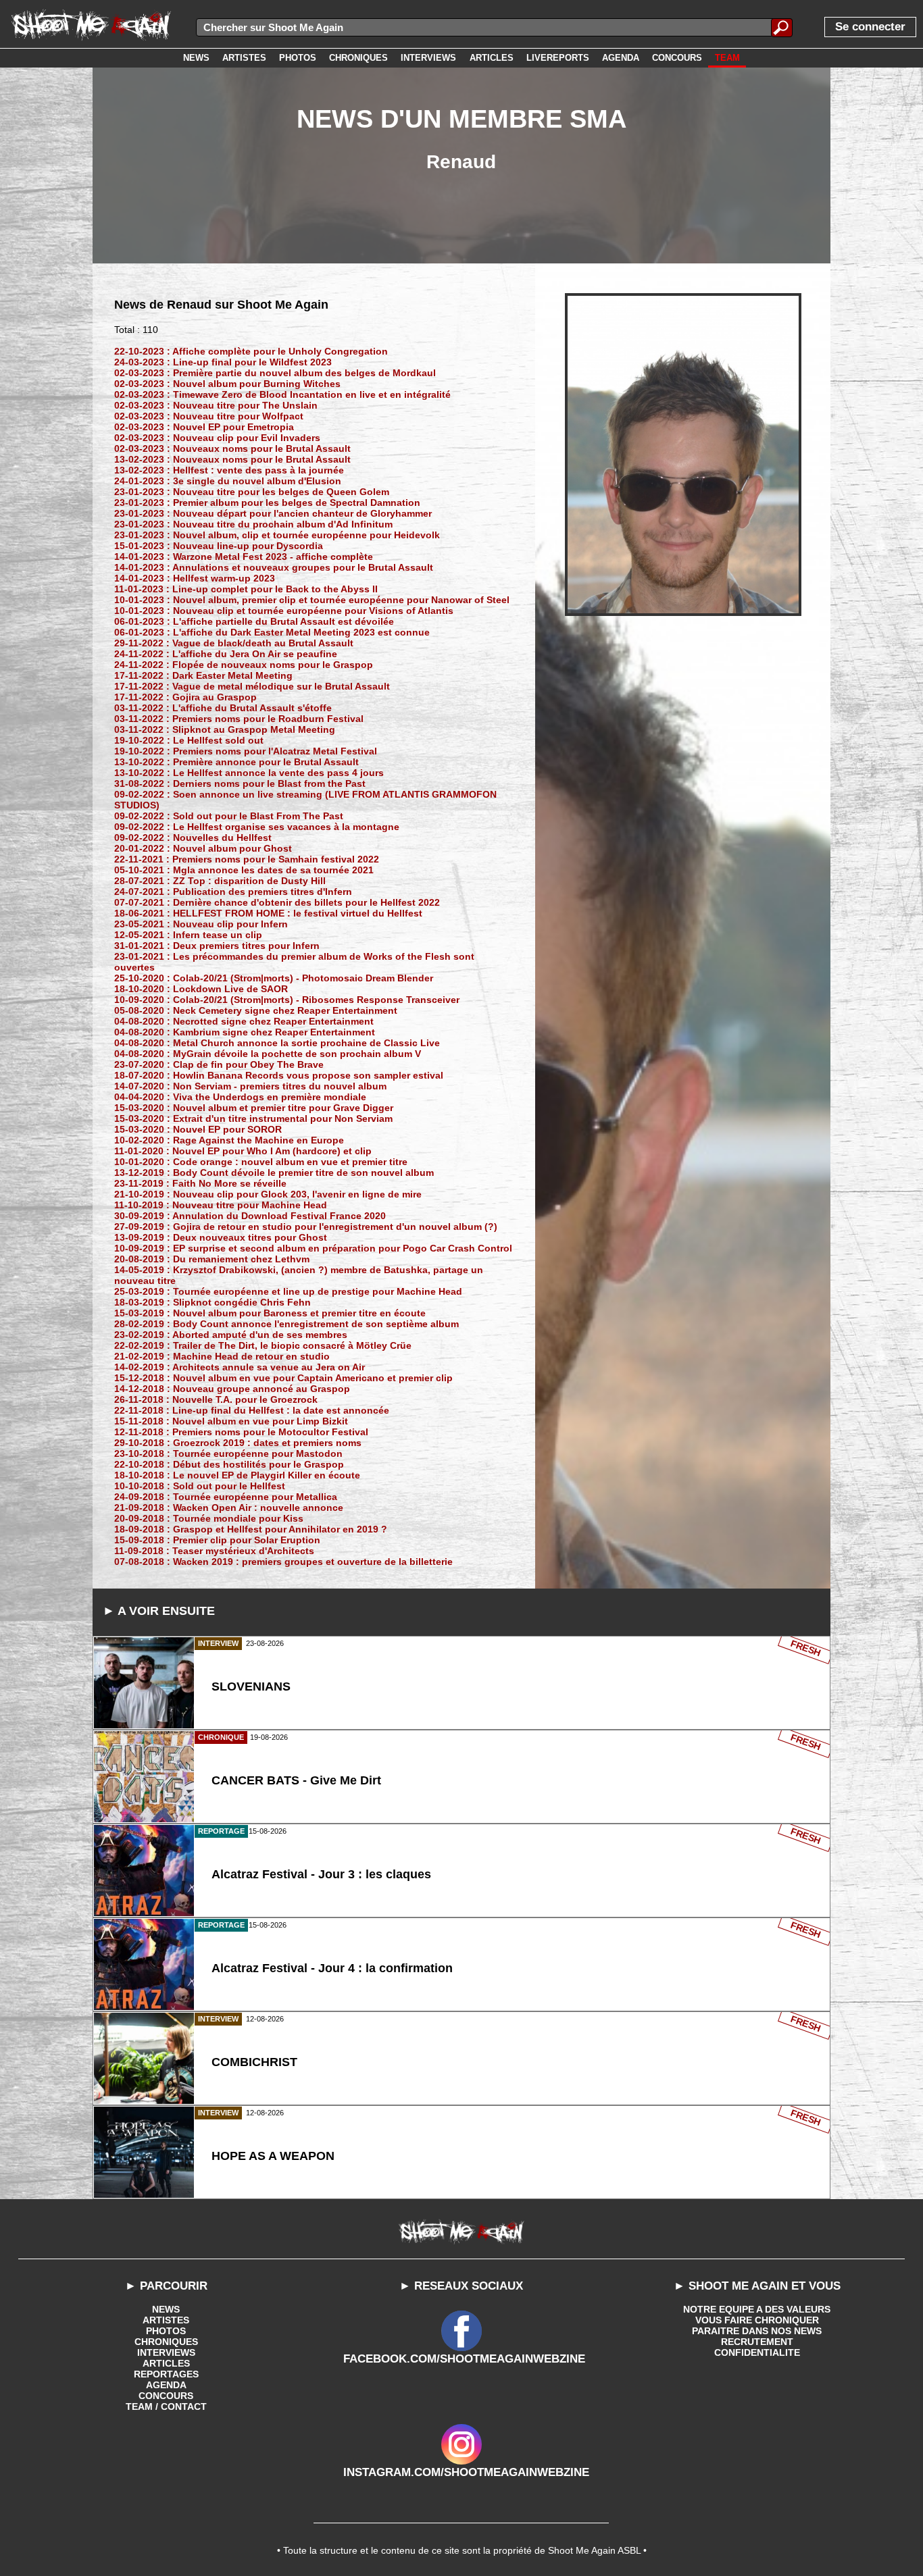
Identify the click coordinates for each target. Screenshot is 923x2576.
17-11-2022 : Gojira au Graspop (185, 697)
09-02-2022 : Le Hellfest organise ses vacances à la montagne (257, 827)
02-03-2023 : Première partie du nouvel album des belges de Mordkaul (275, 373)
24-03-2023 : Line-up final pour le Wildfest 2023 (223, 362)
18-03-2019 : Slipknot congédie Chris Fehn (213, 1302)
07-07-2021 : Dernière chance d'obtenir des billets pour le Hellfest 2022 (277, 902)
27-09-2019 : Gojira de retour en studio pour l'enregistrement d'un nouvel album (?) (306, 1227)
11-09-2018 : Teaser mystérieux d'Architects (214, 1551)
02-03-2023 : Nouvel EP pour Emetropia (204, 427)
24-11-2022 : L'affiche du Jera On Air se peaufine (226, 654)
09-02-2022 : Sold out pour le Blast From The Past (229, 816)
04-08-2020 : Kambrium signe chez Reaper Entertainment (245, 1032)
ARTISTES (166, 2320)
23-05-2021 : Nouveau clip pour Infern (201, 924)
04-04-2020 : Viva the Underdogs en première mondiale (240, 1097)
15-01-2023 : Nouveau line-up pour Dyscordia (219, 546)
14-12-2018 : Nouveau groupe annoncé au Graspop (232, 1389)
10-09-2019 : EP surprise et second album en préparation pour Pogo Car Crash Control (313, 1248)
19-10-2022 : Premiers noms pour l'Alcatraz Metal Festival (246, 751)
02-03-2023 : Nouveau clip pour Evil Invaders (217, 438)
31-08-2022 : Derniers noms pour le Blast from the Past (240, 783)
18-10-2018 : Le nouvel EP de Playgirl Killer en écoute (237, 1475)
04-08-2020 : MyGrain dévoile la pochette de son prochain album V (268, 1054)
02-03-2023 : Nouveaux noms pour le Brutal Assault (232, 448)
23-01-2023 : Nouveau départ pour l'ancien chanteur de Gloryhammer (273, 513)
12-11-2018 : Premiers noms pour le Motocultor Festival (241, 1432)
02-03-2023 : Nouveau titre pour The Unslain (216, 405)
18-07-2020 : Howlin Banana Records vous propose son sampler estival (279, 1075)
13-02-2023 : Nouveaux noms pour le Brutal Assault (232, 459)
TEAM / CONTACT (166, 2406)
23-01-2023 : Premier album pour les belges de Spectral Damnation (267, 503)
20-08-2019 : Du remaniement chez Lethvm (212, 1259)
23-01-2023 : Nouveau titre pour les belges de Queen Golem (252, 492)
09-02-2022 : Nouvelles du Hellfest (193, 838)
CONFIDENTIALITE (757, 2352)
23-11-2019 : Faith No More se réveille (200, 1183)
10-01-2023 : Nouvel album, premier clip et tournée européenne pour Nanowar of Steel (312, 600)
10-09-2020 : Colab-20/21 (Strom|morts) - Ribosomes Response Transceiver (287, 1000)
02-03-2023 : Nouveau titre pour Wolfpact (209, 416)
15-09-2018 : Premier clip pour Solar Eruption (217, 1540)
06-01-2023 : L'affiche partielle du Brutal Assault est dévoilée (254, 621)
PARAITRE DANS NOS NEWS (757, 2331)
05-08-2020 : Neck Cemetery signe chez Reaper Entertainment (256, 1010)
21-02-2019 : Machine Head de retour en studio (222, 1356)
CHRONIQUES (166, 2342)
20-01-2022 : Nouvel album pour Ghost (203, 848)
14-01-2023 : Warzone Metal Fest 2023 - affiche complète (244, 557)
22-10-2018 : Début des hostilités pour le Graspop (229, 1464)
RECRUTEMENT (757, 2342)
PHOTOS (166, 2331)
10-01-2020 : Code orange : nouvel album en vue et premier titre (261, 1162)
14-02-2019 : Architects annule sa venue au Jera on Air (240, 1367)
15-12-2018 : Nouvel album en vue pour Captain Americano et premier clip (283, 1378)
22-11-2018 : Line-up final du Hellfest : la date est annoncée (252, 1410)
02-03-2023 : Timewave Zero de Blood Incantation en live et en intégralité (282, 394)
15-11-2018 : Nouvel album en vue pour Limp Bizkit (231, 1421)
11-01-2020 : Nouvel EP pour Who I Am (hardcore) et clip (243, 1151)
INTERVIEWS (166, 2352)
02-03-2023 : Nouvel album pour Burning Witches (227, 384)
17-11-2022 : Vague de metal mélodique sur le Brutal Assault (252, 686)
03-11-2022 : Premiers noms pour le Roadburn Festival (239, 719)
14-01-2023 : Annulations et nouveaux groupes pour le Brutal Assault (274, 567)
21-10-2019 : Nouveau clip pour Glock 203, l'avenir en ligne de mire (268, 1194)
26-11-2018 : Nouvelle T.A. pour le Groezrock (216, 1399)
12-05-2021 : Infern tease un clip (188, 935)
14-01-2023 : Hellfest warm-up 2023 (195, 578)
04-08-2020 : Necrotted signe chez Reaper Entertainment (244, 1021)
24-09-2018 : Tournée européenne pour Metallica (226, 1497)
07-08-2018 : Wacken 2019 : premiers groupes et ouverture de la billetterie (283, 1562)
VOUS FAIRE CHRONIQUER (757, 2320)
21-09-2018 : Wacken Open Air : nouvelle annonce (229, 1508)
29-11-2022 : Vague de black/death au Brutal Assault (234, 643)
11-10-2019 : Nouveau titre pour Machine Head (221, 1205)
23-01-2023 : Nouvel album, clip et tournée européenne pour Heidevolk (277, 535)
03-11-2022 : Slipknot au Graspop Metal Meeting (225, 729)
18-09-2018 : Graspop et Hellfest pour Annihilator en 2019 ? (251, 1529)
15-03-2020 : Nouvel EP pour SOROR (198, 1129)
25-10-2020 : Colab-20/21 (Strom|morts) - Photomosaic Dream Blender (274, 978)
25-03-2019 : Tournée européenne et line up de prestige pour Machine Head (288, 1291)
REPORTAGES (166, 2374)
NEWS (166, 2309)
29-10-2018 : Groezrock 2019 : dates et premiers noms (238, 1443)
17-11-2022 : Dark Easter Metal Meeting (203, 675)
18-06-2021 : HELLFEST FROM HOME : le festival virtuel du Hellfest (268, 913)
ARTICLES (166, 2363)
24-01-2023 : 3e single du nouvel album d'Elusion (228, 481)
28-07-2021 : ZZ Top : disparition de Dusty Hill (220, 881)
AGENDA (166, 2385)
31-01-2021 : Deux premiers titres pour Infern (217, 946)
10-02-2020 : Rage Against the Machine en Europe (229, 1140)
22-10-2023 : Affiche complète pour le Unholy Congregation (251, 351)
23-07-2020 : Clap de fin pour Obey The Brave (219, 1064)
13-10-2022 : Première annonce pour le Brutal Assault (236, 762)
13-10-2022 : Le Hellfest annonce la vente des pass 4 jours (249, 773)
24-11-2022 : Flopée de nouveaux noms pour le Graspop (244, 665)
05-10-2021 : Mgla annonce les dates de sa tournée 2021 (244, 870)
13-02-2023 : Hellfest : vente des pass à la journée (229, 470)
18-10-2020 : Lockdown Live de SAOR (201, 989)
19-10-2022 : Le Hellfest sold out (189, 740)
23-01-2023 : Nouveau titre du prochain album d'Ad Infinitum (253, 524)
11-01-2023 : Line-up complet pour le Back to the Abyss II (246, 589)
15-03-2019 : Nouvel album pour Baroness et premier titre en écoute (270, 1313)
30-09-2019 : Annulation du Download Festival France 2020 (250, 1216)
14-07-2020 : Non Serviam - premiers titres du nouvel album (250, 1086)
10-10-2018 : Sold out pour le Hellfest (200, 1486)
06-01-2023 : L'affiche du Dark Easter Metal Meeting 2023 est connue (272, 632)
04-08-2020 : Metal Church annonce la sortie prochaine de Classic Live (277, 1043)
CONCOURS (166, 2396)
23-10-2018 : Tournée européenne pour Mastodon (228, 1453)
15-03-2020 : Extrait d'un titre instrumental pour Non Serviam (253, 1118)
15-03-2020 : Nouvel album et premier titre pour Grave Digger (254, 1108)
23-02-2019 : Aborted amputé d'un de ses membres (231, 1335)
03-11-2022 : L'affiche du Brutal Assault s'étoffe (223, 708)
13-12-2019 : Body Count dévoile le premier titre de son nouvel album (274, 1173)
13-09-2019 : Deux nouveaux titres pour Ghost (221, 1237)
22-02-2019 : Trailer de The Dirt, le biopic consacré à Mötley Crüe (263, 1345)
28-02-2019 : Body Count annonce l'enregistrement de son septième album (286, 1324)
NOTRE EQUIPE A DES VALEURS (757, 2309)
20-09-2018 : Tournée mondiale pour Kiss (209, 1518)
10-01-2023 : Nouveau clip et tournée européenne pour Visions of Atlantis (284, 611)
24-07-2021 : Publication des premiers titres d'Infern (233, 892)
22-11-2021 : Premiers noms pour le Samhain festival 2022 (247, 859)
